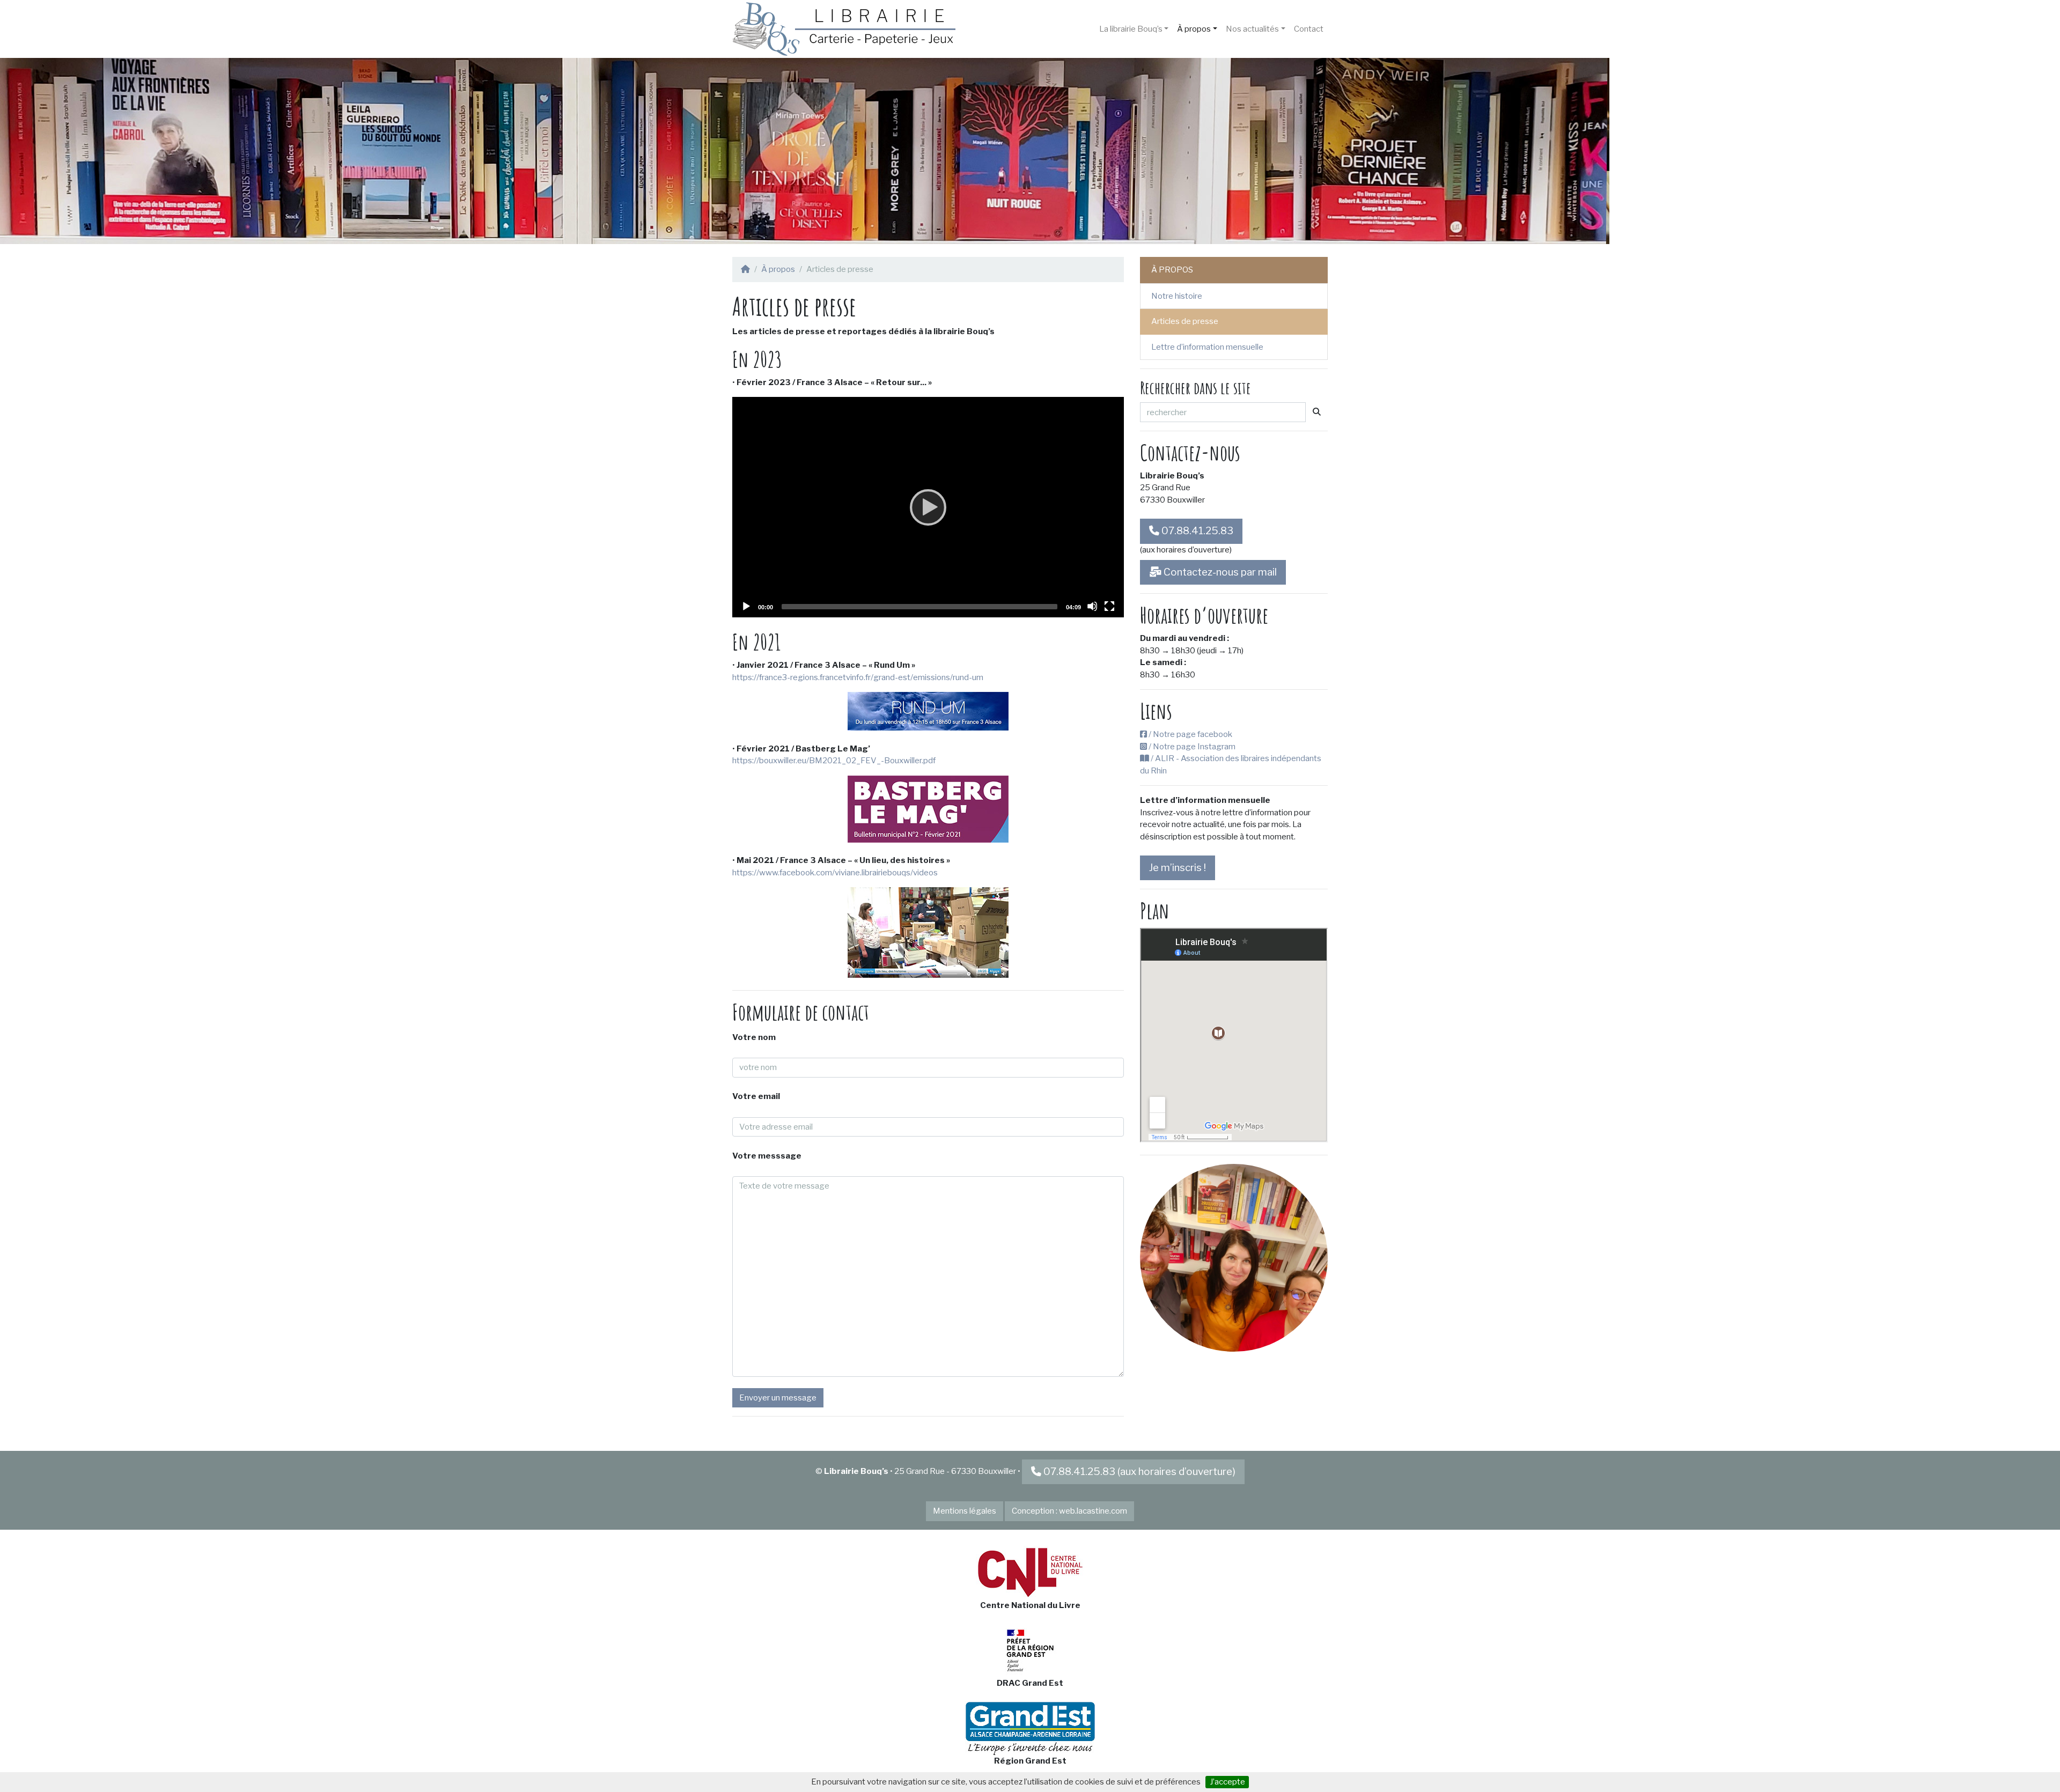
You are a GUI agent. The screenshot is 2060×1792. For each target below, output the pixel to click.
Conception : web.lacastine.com (1069, 1511)
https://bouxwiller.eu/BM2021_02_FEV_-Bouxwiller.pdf (834, 761)
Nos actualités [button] (1252, 29)
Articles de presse (1185, 321)
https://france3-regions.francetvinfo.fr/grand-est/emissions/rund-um (858, 677)
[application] (928, 507)
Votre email (756, 1096)
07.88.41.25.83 (1196, 531)
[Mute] (1092, 606)
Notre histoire (1177, 296)
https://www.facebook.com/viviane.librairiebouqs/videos (835, 873)
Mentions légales (965, 1511)
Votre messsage (767, 1156)
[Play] (928, 507)
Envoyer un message (778, 1398)
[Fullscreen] (1109, 606)
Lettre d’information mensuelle (1207, 347)
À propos (778, 269)
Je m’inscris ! (1178, 868)
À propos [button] (1194, 29)
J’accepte (1227, 1782)
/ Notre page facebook (1190, 734)
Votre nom (754, 1037)
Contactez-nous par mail (1219, 572)
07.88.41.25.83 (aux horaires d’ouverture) (1139, 1472)
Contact (1309, 29)
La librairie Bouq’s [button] (1131, 29)
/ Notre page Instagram (1191, 747)
